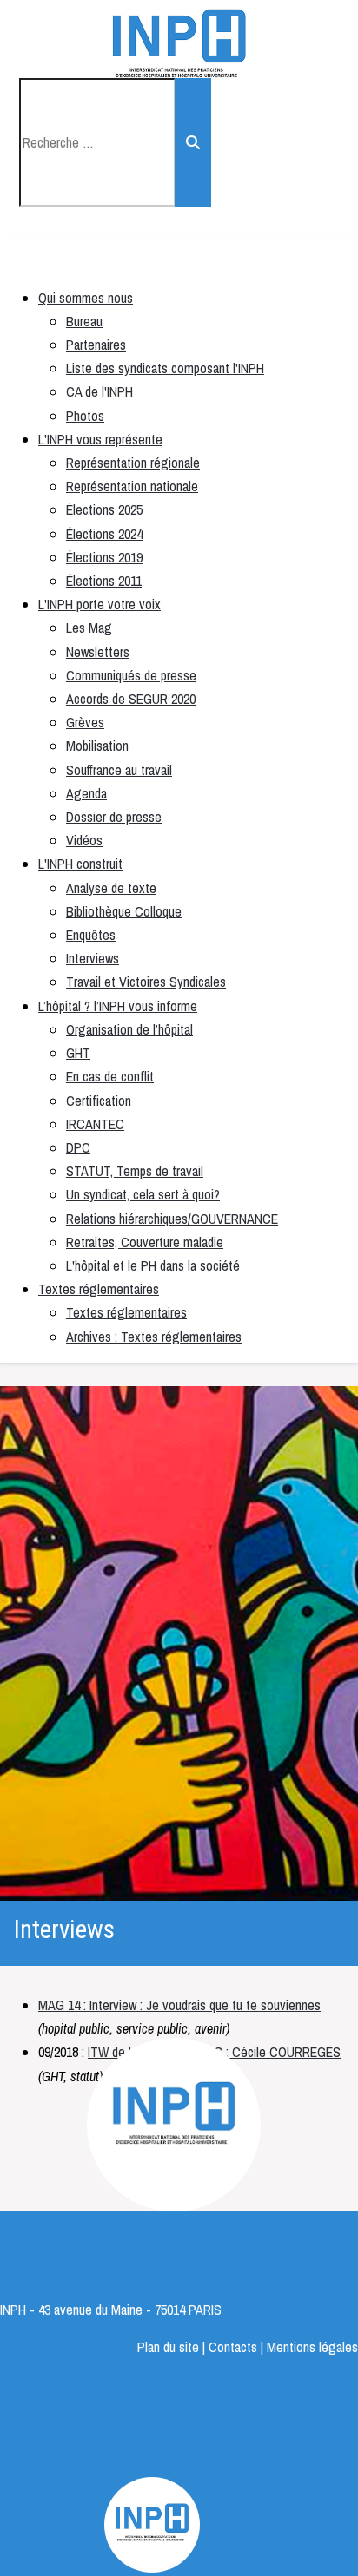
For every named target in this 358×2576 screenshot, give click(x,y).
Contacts (235, 2347)
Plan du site (168, 2347)
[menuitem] (86, 298)
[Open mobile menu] (32, 258)
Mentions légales (312, 2347)
